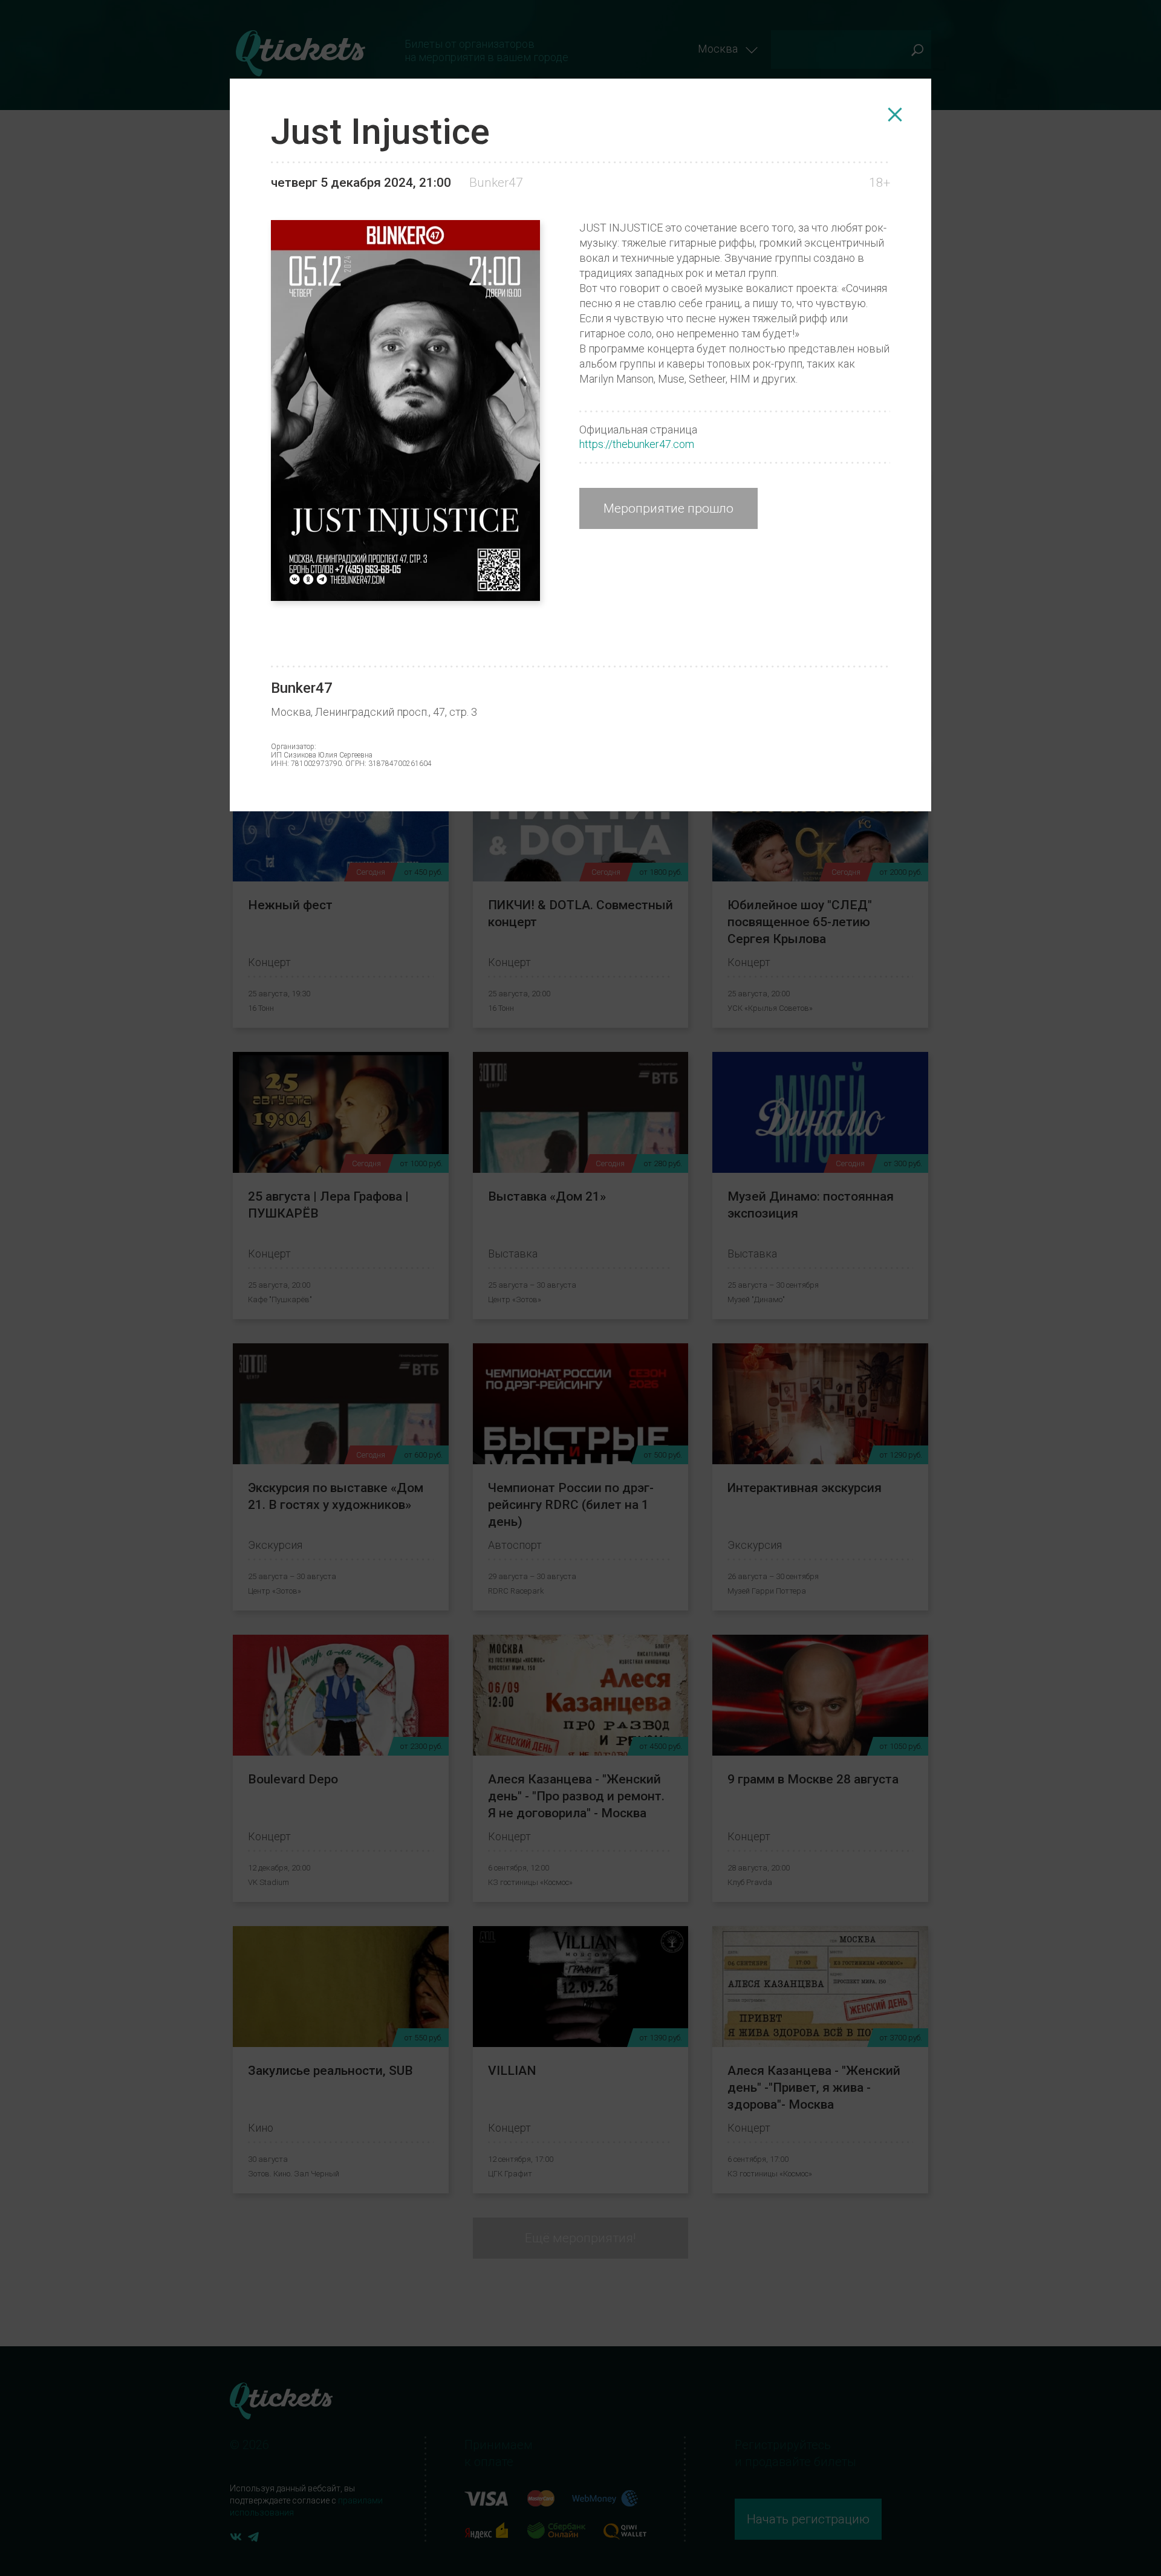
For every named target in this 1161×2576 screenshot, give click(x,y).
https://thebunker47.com (637, 444)
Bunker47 (496, 183)
